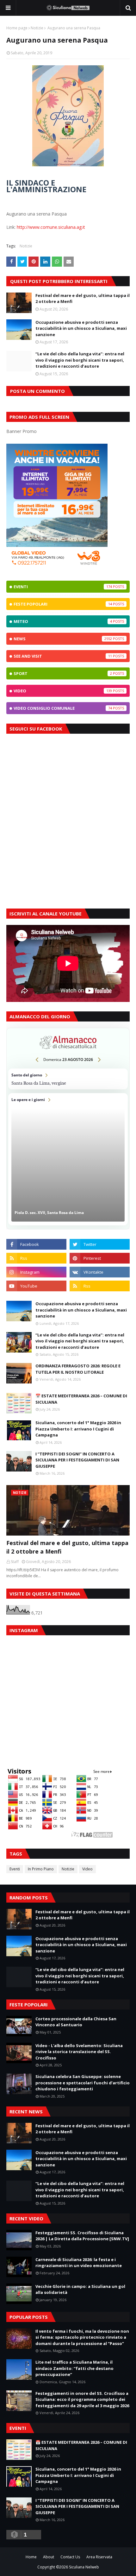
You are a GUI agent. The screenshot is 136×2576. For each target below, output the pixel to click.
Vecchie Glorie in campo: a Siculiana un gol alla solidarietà (80, 2289)
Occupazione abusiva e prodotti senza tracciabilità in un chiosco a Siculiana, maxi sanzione (81, 328)
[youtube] (36, 1286)
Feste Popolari (63, 604)
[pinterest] (100, 1258)
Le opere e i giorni (68, 1159)
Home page (17, 28)
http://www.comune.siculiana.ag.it (51, 227)
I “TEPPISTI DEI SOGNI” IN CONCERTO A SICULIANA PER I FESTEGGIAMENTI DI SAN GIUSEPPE (77, 1460)
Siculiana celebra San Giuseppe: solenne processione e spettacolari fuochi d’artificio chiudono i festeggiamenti (83, 2083)
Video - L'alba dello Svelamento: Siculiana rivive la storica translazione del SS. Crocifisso (79, 2052)
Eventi (63, 587)
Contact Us (70, 2557)
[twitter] (100, 1244)
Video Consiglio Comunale (63, 708)
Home (31, 2557)
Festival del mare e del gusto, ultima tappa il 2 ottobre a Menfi (83, 299)
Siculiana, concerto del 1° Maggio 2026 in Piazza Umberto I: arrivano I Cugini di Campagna (78, 1429)
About (49, 2557)
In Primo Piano (41, 1869)
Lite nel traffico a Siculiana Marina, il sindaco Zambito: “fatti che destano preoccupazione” (74, 2368)
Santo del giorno (68, 1079)
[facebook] (36, 1244)
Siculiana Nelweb (84, 2567)
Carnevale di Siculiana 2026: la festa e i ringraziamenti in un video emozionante (79, 2263)
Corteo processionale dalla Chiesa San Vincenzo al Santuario (76, 2022)
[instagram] (36, 1272)
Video (63, 691)
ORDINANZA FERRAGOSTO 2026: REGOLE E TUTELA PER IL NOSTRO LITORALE (78, 1369)
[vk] (100, 1272)
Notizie (37, 28)
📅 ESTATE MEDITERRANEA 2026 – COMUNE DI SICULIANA (81, 1399)
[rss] (36, 1258)
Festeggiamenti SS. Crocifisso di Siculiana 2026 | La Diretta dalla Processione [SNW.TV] (82, 2236)
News (63, 639)
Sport (63, 673)
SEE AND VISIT (63, 656)
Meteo (63, 621)
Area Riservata (99, 2557)
